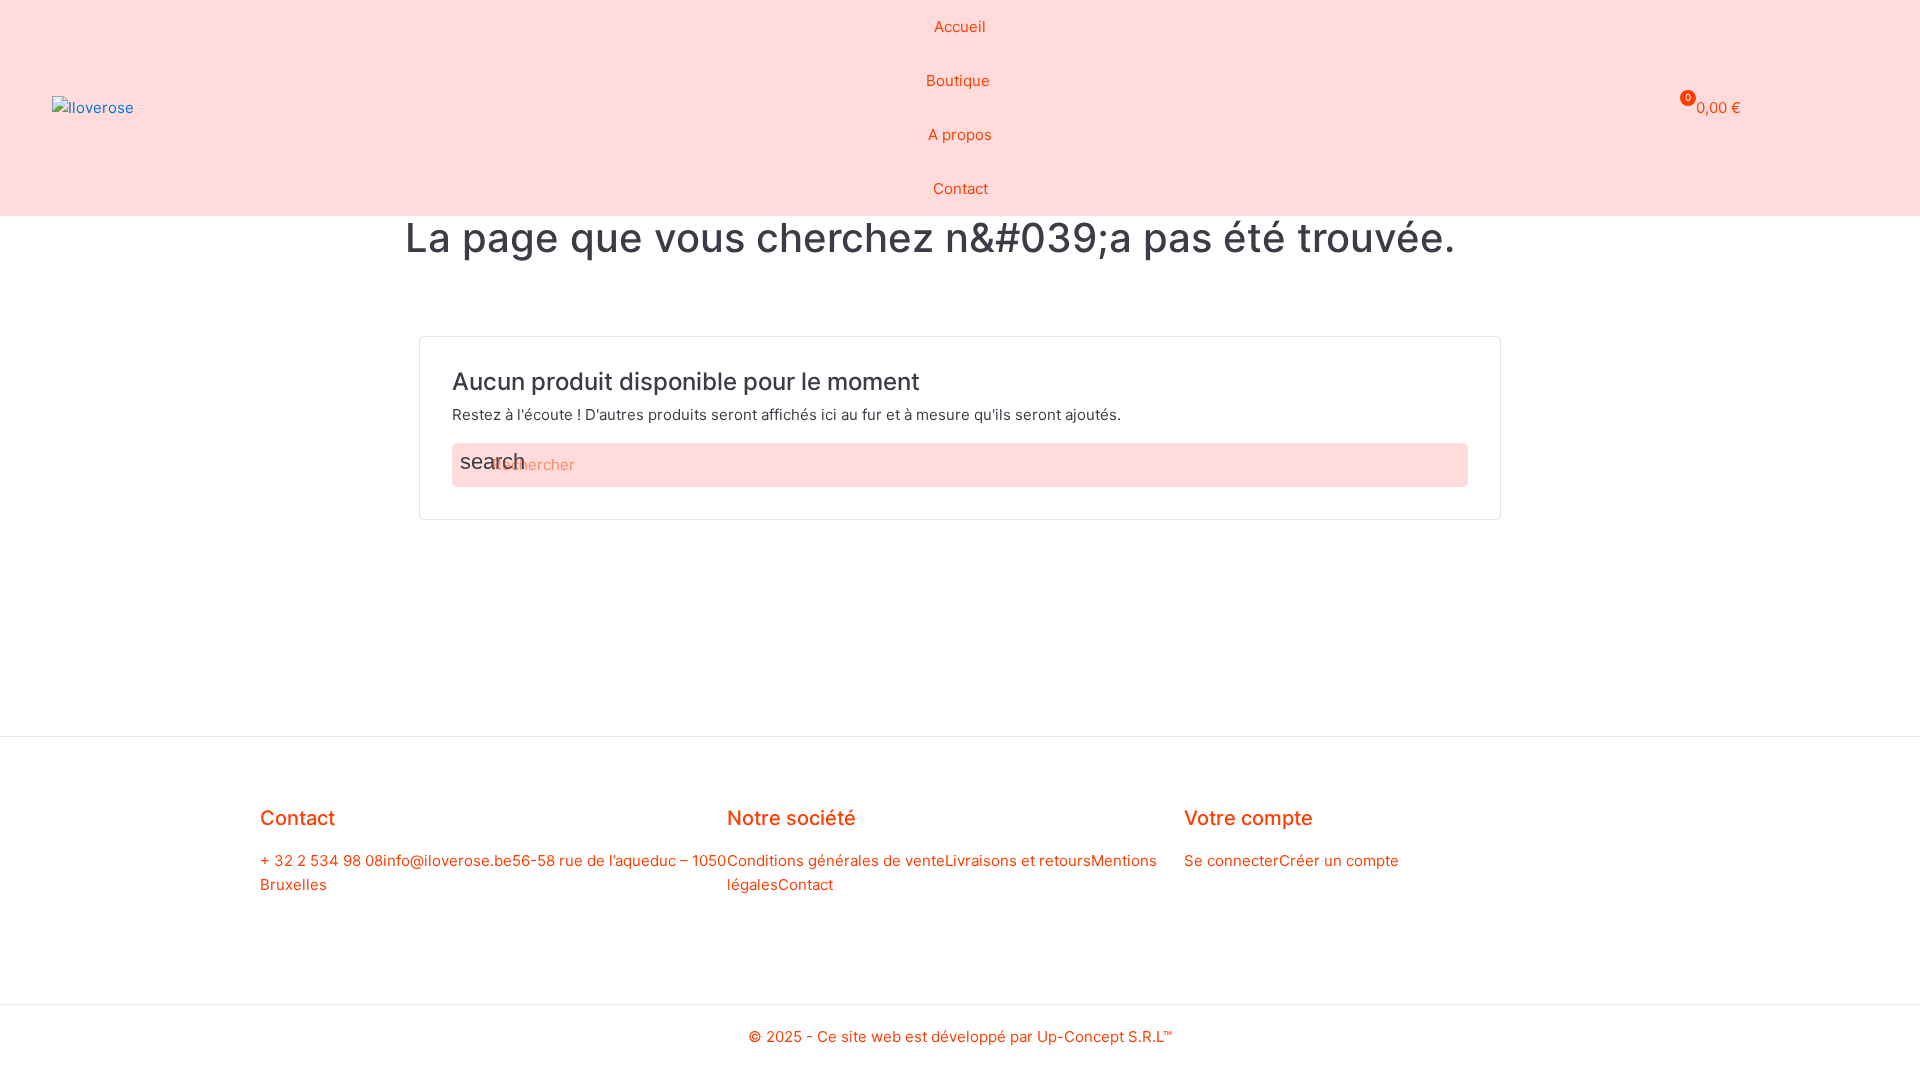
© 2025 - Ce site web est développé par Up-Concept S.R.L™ (960, 1036)
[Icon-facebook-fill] (1821, 105)
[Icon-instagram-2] (1858, 105)
